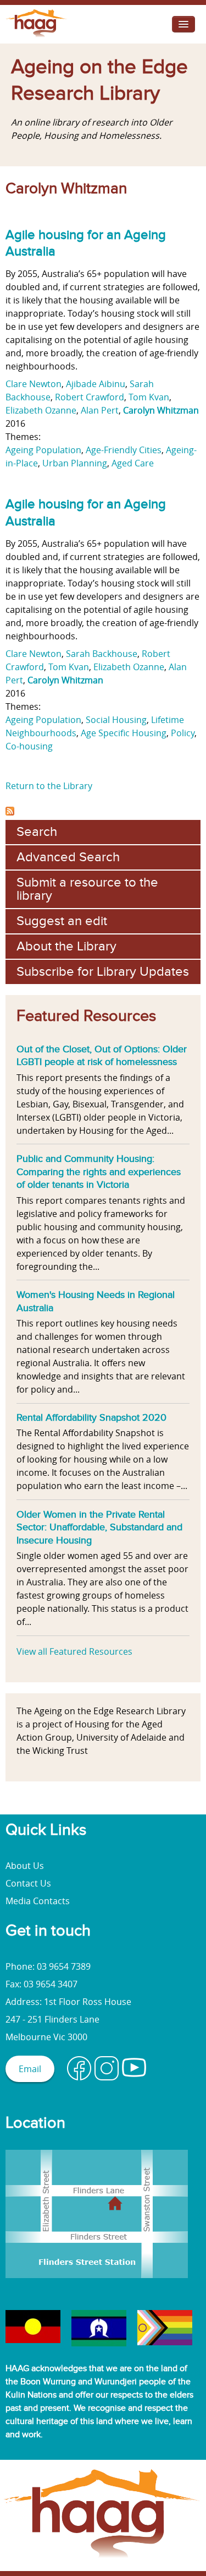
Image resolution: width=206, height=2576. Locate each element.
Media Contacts (38, 1901)
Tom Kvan (149, 397)
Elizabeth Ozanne (41, 410)
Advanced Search (68, 857)
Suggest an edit (62, 921)
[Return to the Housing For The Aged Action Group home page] (37, 37)
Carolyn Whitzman (161, 410)
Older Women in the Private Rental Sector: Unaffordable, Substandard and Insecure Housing (99, 1527)
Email (30, 2069)
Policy (183, 733)
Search (37, 832)
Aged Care (133, 463)
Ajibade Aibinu (96, 384)
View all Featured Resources (74, 1651)
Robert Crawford (90, 397)
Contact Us (28, 1883)
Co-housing (29, 746)
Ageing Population (43, 450)
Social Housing (116, 720)
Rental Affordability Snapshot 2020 (91, 1417)
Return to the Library (49, 786)
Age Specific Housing (124, 733)
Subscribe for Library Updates (103, 972)
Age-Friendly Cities (124, 450)
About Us (25, 1866)
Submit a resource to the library (87, 889)
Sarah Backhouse (102, 654)
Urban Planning (75, 463)
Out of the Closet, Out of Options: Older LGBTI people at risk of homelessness (102, 1056)
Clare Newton (34, 384)
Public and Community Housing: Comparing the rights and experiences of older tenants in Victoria (99, 1172)
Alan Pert (100, 410)
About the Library (66, 946)
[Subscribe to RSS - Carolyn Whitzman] (10, 812)
